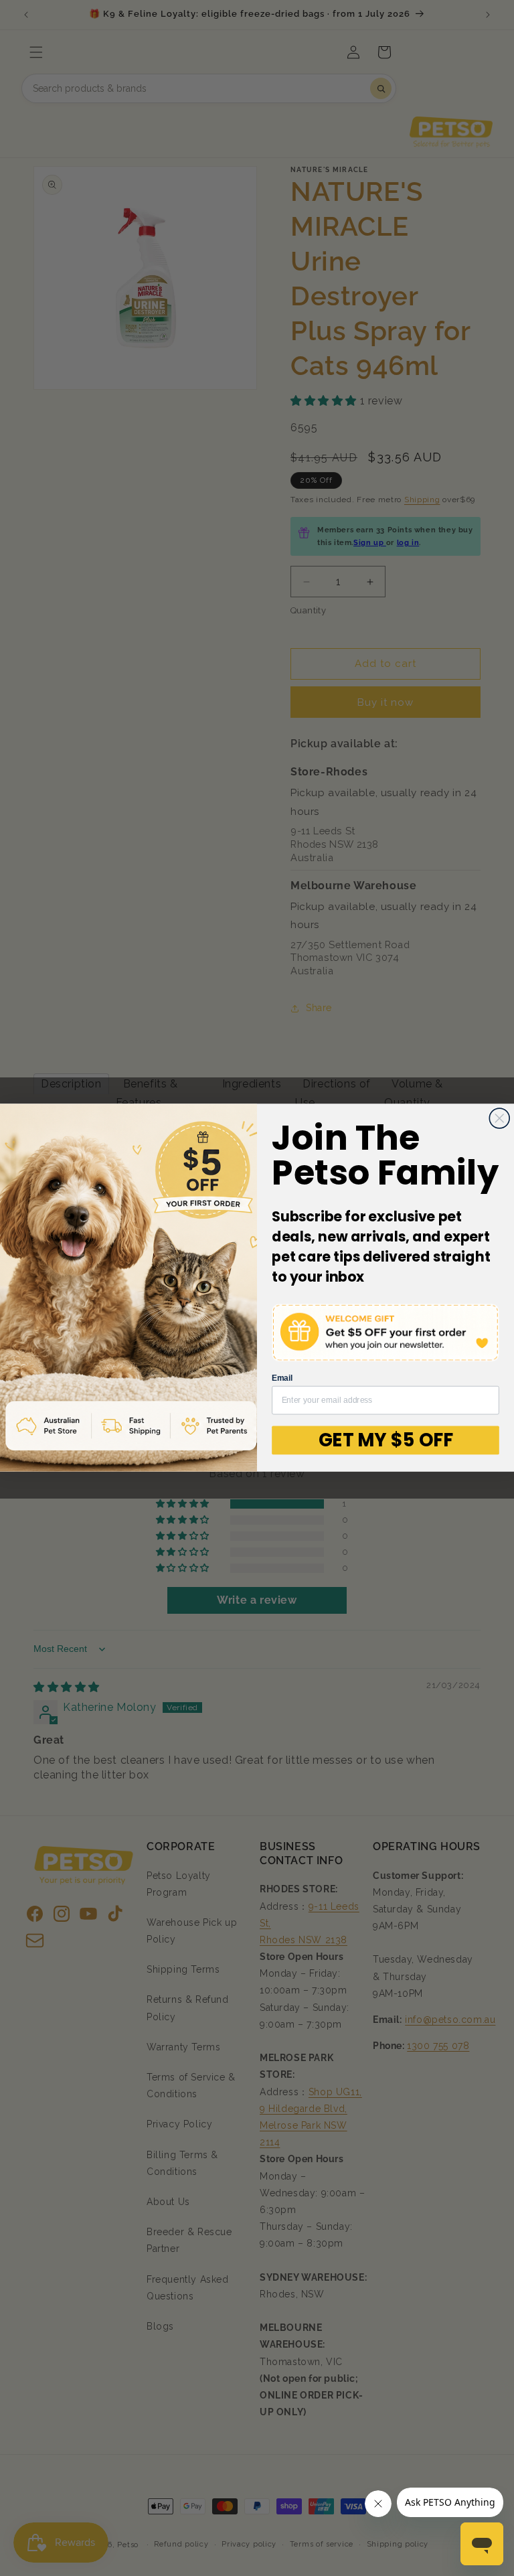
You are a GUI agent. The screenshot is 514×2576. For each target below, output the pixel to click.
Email (282, 1379)
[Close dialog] (499, 1118)
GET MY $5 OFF (386, 1440)
